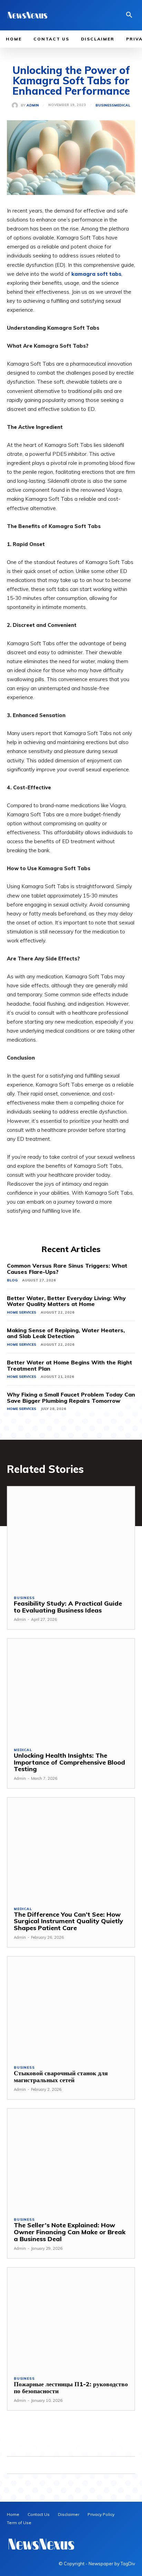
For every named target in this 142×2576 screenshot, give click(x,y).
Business (105, 105)
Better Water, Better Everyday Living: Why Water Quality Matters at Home (66, 1301)
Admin (33, 105)
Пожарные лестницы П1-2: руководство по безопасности (71, 2387)
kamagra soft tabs (96, 274)
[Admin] (16, 105)
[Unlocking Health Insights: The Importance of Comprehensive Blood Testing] (71, 1690)
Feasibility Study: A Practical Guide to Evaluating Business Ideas (68, 1607)
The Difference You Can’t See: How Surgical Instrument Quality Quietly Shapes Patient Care (68, 1921)
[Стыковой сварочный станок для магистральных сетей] (71, 2008)
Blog (12, 1280)
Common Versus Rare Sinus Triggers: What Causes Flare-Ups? (67, 1269)
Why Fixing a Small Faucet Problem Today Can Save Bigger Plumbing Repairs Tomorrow (71, 1398)
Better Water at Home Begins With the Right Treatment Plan (69, 1365)
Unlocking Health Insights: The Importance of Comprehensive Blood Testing (69, 1762)
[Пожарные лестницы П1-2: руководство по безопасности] (71, 2319)
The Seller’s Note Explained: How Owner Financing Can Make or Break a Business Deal (70, 2232)
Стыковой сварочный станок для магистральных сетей (61, 2076)
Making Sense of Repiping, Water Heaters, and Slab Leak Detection (66, 1333)
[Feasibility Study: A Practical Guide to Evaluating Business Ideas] (71, 1538)
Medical (122, 105)
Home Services (22, 1312)
